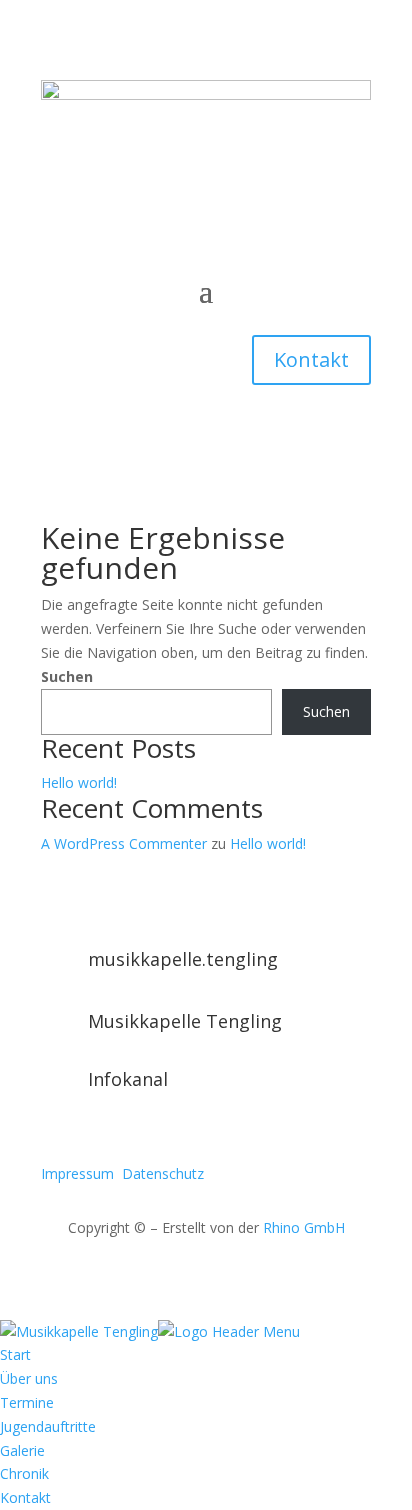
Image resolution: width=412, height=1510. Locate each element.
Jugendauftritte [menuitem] (48, 1426)
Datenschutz (163, 1173)
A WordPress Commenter (124, 843)
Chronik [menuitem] (24, 1473)
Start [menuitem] (15, 1354)
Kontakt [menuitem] (25, 1497)
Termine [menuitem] (27, 1402)
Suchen (67, 676)
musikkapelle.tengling (183, 959)
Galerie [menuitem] (22, 1450)
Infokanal (128, 1079)
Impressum (77, 1173)
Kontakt (311, 359)
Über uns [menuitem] (29, 1378)
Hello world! (79, 782)
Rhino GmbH (304, 1227)
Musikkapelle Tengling (185, 1021)
